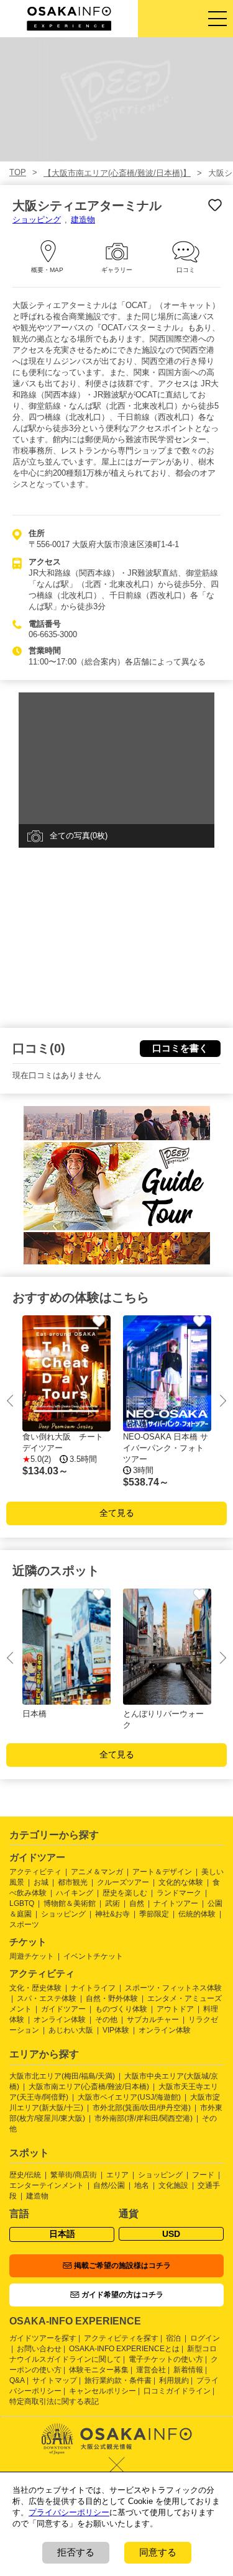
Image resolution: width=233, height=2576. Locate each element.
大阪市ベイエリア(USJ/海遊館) (129, 2097)
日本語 (62, 2234)
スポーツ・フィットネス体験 (173, 1988)
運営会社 (151, 2370)
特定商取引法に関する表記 (54, 2401)
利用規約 (174, 2380)
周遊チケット (32, 1956)
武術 (112, 1903)
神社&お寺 (112, 1914)
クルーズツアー (123, 1882)
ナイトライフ (93, 1988)
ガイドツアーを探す (43, 2338)
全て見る (117, 1513)
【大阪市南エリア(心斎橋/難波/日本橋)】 (117, 173)
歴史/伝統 (25, 2175)
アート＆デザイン (162, 1872)
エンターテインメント (47, 2185)
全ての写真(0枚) (79, 836)
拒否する (76, 2552)
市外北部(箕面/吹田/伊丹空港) (142, 2108)
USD (171, 2234)
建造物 (83, 220)
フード (203, 2175)
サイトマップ (55, 2380)
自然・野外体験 (112, 1998)
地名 (142, 2185)
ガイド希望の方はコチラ (122, 2295)
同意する (158, 2552)
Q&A (17, 2380)
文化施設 (173, 2185)
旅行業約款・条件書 (118, 2380)
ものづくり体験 (121, 2009)
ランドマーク (179, 1893)
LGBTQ (22, 1903)
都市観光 (73, 1882)
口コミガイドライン (177, 2391)
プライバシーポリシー (69, 2512)
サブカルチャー (153, 2020)
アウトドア (175, 2009)
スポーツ (24, 1925)
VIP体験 (116, 2030)
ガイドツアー (63, 2009)
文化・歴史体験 (35, 1988)
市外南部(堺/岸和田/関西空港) (144, 2118)
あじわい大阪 (71, 2030)
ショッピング (37, 220)
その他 (106, 2020)
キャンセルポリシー (103, 2391)
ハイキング (75, 1893)
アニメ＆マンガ (97, 1872)
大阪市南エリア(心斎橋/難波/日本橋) (89, 2087)
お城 (41, 1882)
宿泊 (173, 2338)
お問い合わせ (39, 2349)
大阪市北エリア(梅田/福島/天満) (62, 2076)
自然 (137, 1903)
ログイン (205, 2338)
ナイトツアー (176, 1903)
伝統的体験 (197, 1914)
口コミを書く (180, 1048)
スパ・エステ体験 (47, 1998)
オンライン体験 (60, 2020)
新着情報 (188, 2370)
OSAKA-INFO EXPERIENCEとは (124, 2349)
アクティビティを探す (121, 2338)
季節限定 (154, 1914)
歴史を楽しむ (125, 1893)
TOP (18, 172)
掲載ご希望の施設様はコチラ (122, 2265)
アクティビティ (35, 1872)
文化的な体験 (181, 1882)
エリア (117, 2175)
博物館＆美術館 (70, 1903)
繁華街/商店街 (74, 2175)
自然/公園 (109, 2185)
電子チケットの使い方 (166, 2359)
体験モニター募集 (99, 2370)
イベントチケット (93, 1956)
